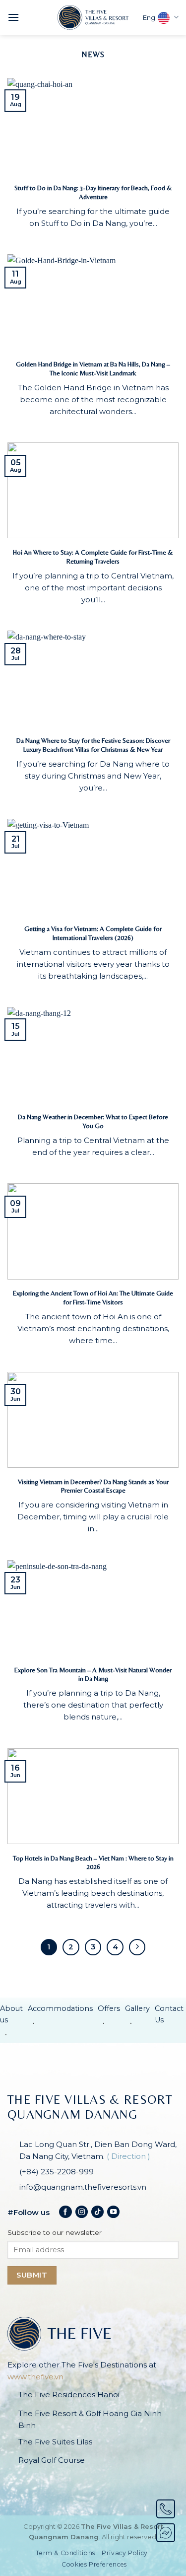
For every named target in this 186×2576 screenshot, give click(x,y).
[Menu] (13, 17)
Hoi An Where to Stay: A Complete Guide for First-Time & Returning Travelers (93, 557)
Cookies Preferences (94, 2564)
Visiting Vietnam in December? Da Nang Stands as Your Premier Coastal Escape (93, 1486)
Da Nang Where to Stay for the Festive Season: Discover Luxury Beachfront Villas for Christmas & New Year (93, 745)
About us (11, 2014)
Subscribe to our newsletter (55, 2232)
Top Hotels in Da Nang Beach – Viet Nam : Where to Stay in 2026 (93, 1862)
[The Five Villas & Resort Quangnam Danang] (93, 17)
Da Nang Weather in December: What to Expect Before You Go (93, 1121)
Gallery (137, 2008)
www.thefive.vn (35, 2377)
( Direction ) (128, 2156)
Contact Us (169, 2014)
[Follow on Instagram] (82, 2212)
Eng (149, 18)
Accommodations (60, 2008)
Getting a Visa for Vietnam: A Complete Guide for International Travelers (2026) (93, 933)
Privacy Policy (125, 2553)
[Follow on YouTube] (113, 2212)
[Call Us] (166, 2509)
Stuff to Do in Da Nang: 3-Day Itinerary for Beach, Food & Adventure (93, 192)
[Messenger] (166, 2533)
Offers (109, 2008)
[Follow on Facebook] (65, 2212)
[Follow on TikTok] (97, 2212)
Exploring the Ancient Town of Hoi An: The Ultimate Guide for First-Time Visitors (93, 1297)
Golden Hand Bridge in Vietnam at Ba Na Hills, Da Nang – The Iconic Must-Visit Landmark (93, 368)
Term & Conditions (65, 2553)
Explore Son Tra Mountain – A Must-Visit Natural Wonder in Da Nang (93, 1674)
